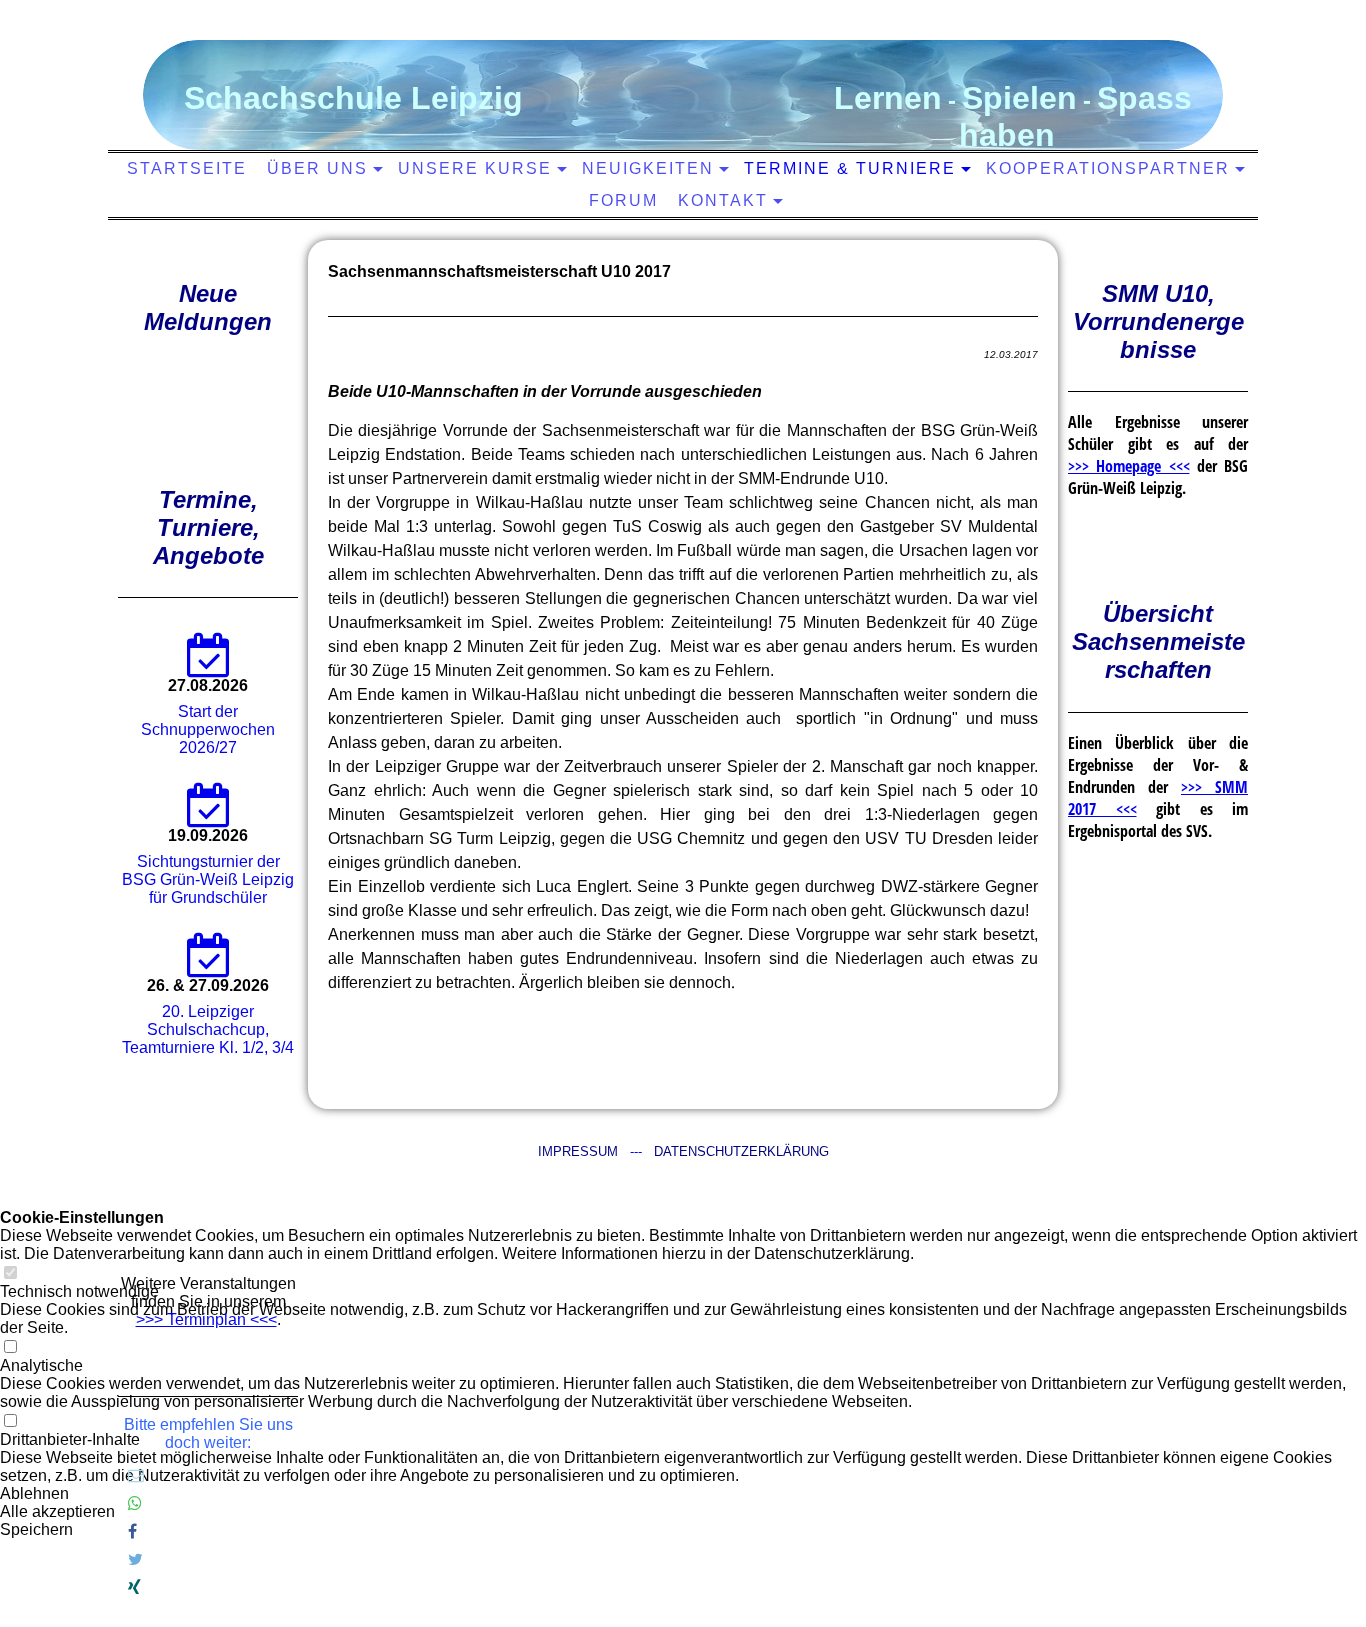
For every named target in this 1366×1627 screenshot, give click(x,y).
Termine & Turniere (850, 168)
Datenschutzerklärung (741, 1151)
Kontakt (723, 200)
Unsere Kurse (475, 168)
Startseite (187, 168)
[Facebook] (132, 1531)
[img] (678, 85)
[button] (683, 1494)
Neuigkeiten (648, 168)
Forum (623, 200)
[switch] (10, 1273)
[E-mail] (136, 1475)
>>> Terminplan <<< (206, 1319)
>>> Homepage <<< (1129, 466)
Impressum (578, 1151)
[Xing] (134, 1587)
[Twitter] (135, 1559)
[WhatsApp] (135, 1503)
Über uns (317, 168)
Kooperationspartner (1108, 168)
